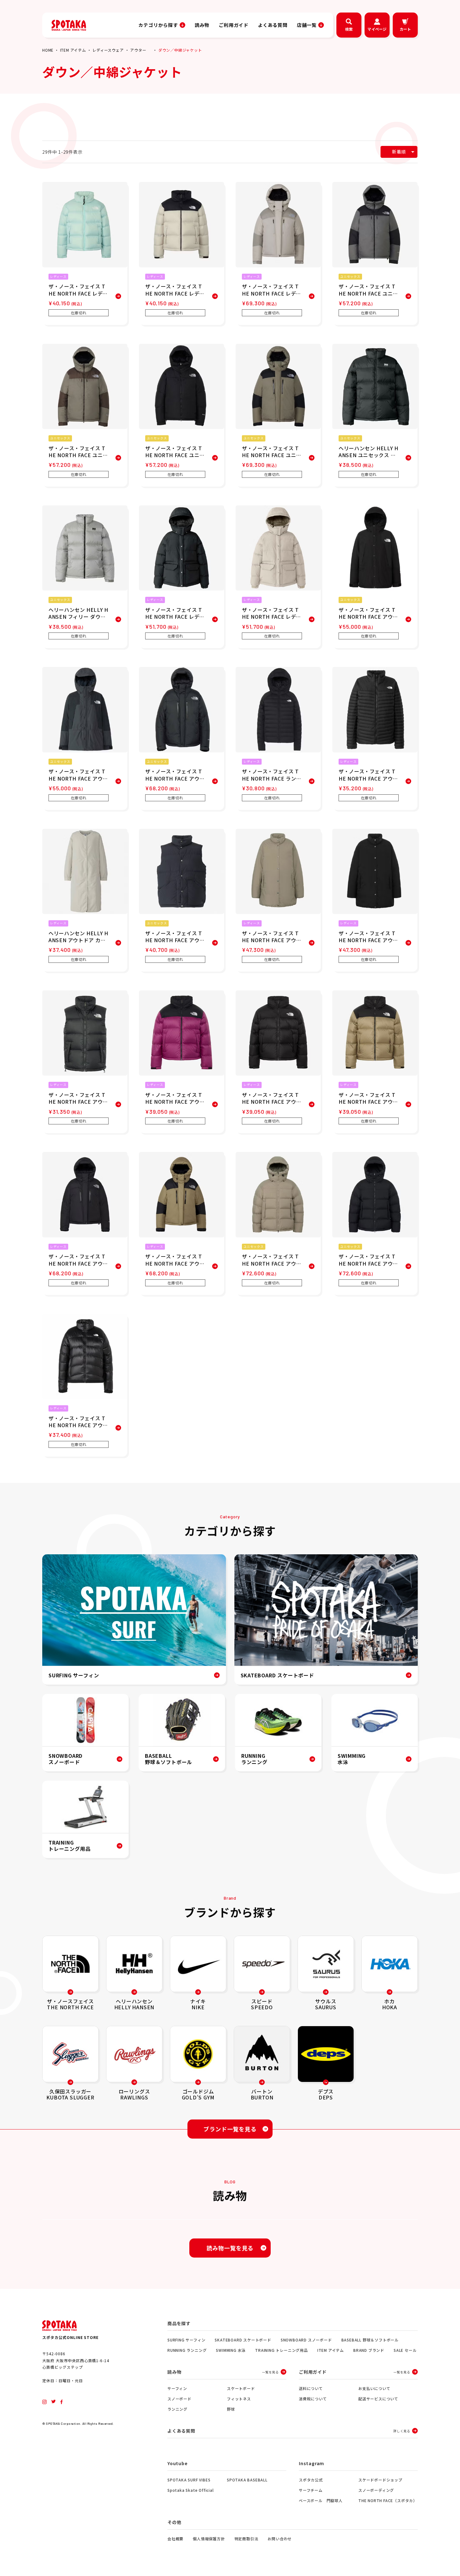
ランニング (177, 2409)
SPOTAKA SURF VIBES (189, 2480)
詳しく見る (402, 2431)
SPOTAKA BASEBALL (247, 2480)
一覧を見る (270, 2372)
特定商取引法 (246, 2539)
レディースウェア (108, 50)
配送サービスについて (378, 2399)
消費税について (313, 2399)
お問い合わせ (280, 2539)
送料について (311, 2388)
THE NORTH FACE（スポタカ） (388, 2500)
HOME (48, 50)
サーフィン (177, 2388)
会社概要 (175, 2539)
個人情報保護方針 (209, 2539)
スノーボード (179, 2399)
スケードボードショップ (380, 2480)
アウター (138, 50)
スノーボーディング (376, 2490)
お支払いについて (374, 2388)
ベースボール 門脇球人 (321, 2500)
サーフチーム (311, 2490)
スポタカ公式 (311, 2480)
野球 (231, 2409)
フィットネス (239, 2399)
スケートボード (241, 2388)
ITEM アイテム (73, 50)
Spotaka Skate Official (191, 2490)
